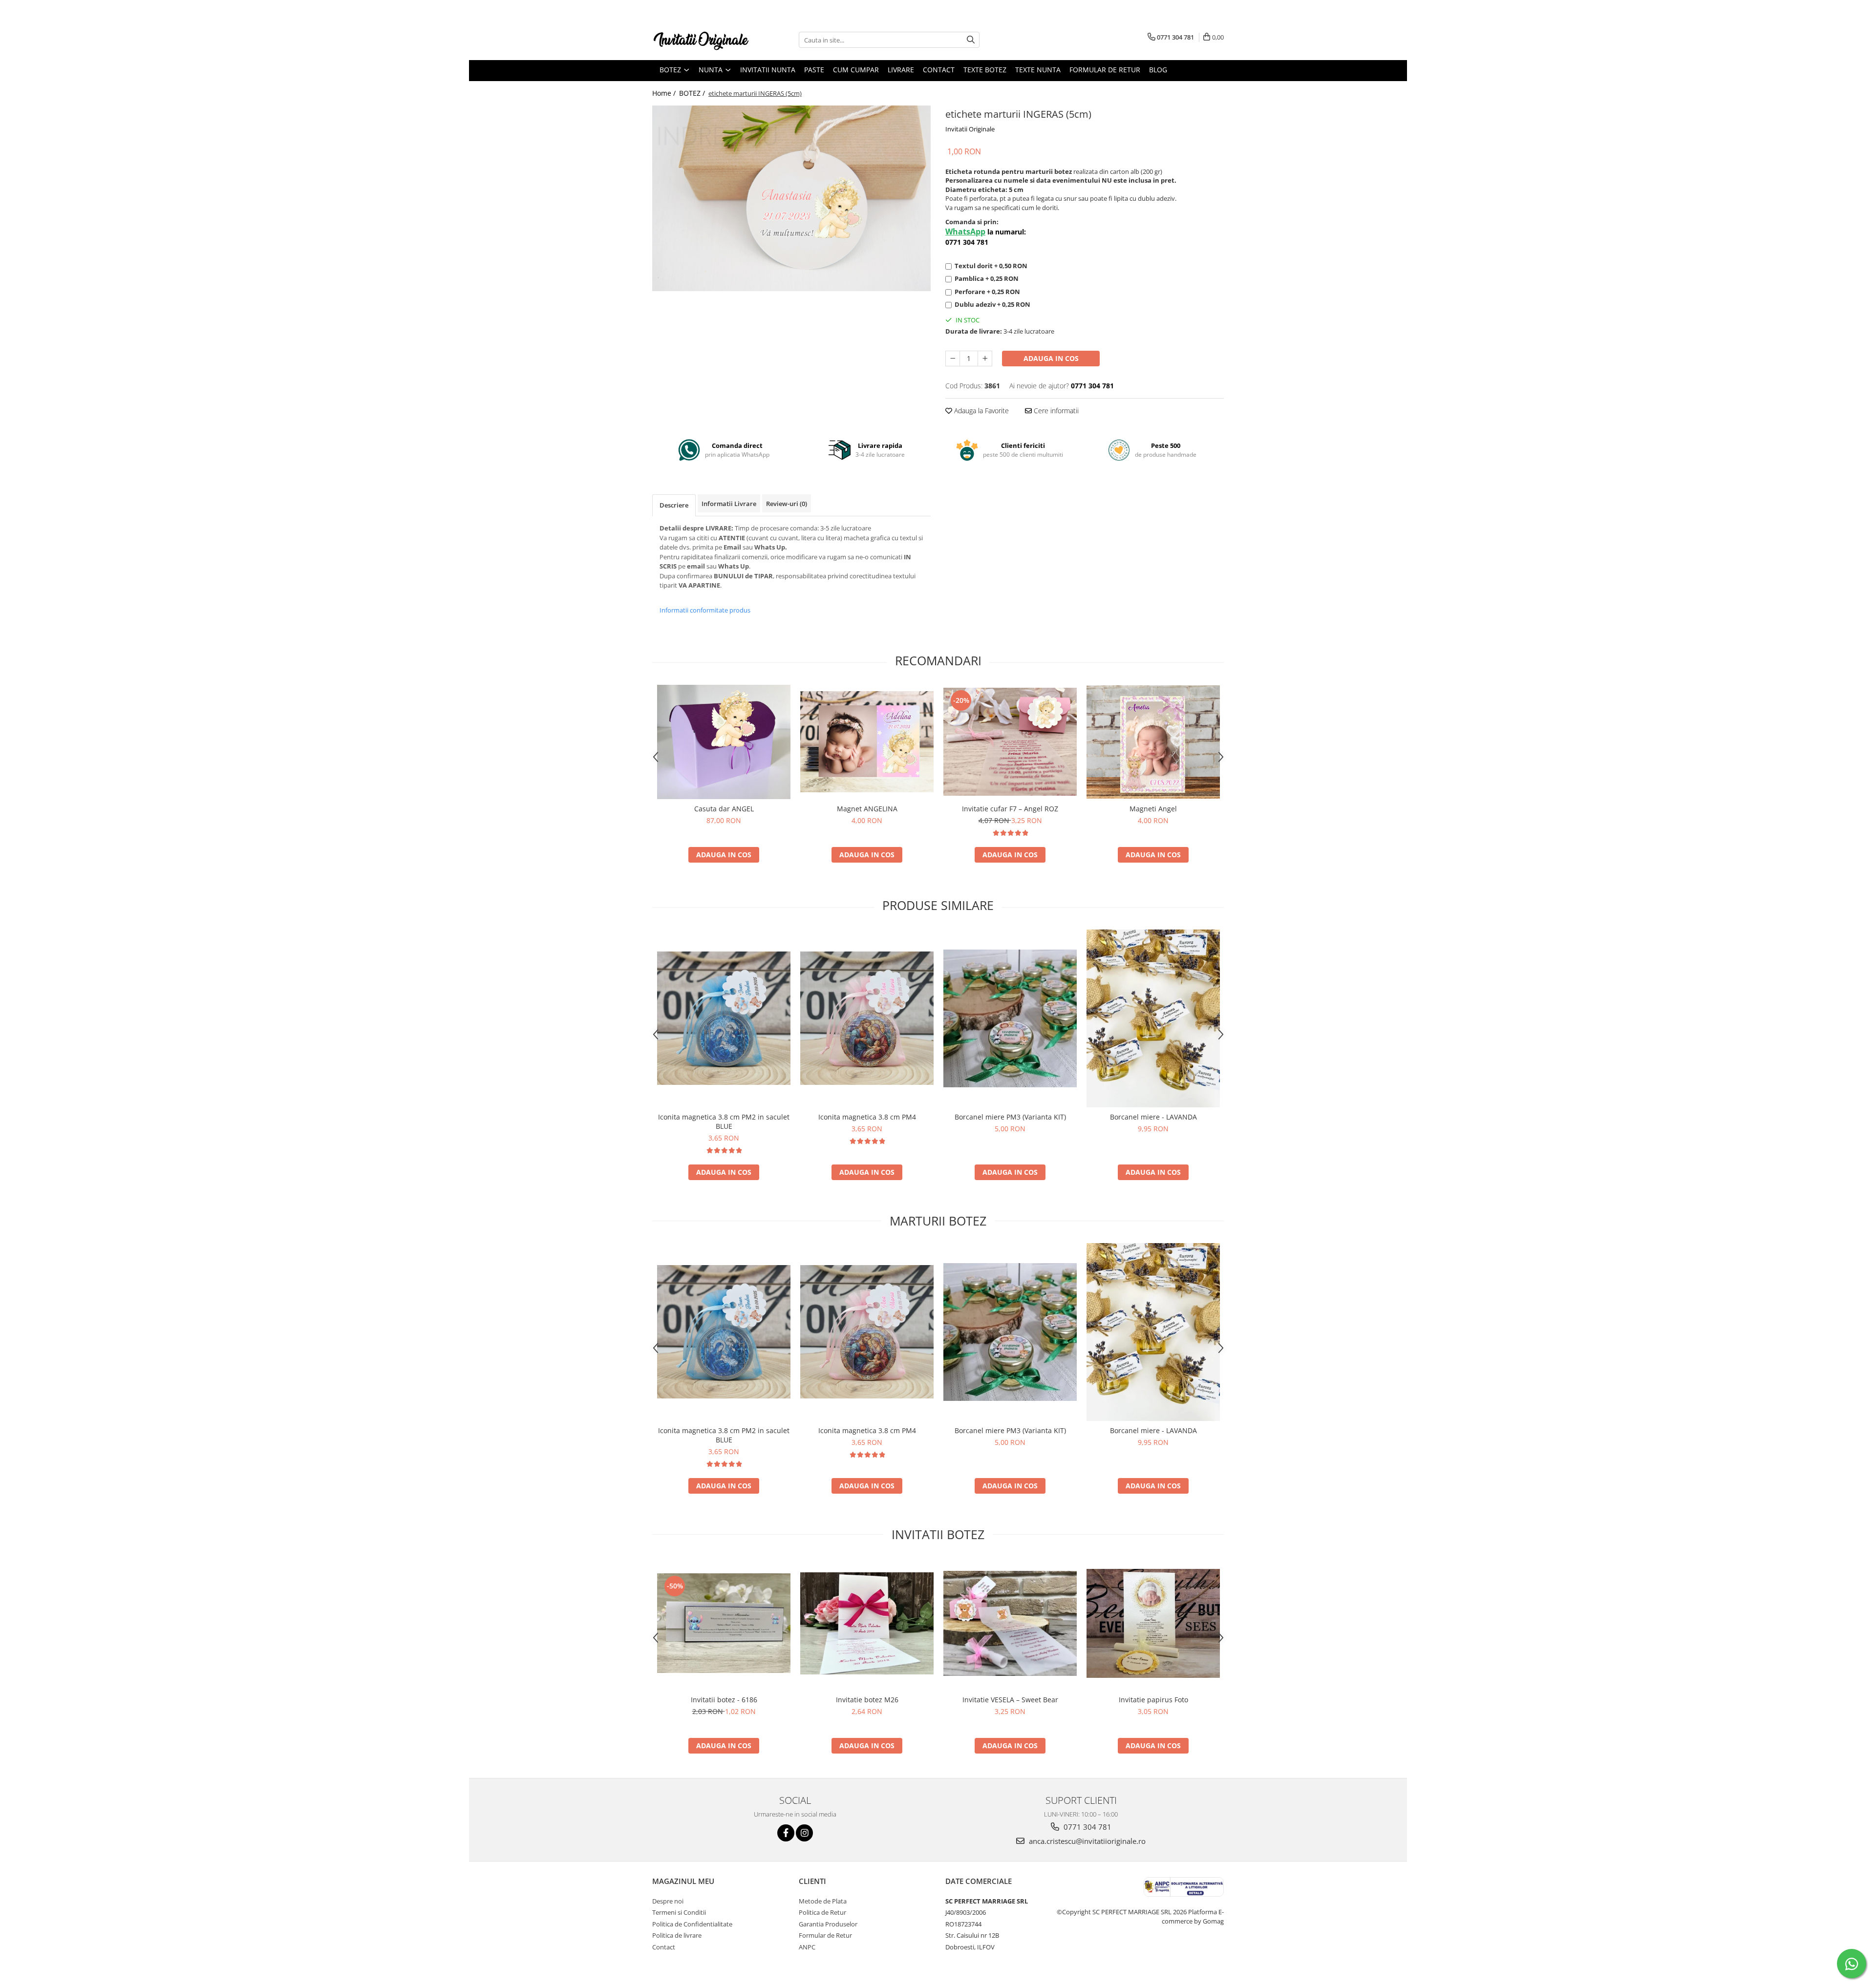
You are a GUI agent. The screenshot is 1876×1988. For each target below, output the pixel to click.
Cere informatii (1055, 411)
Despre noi (668, 1901)
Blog (1158, 70)
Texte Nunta (1038, 70)
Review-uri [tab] (787, 504)
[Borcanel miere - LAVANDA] (1153, 1019)
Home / (665, 93)
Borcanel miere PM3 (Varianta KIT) (1010, 1117)
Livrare (901, 70)
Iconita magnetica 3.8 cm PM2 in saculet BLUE (724, 1121)
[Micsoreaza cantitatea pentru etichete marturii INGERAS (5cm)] (953, 359)
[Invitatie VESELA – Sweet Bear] (1010, 1623)
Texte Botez (985, 70)
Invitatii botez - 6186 (724, 1700)
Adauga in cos (1051, 358)
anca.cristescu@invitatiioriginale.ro (1086, 1841)
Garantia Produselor (828, 1924)
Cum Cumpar (856, 70)
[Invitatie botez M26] (867, 1623)
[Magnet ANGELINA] (867, 742)
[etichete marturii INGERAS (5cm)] (791, 198)
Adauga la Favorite (981, 411)
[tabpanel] (791, 198)
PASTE (814, 70)
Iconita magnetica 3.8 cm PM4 (867, 1117)
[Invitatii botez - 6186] (724, 1623)
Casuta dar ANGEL (724, 809)
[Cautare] (971, 40)
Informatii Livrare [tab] (729, 504)
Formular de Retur (1105, 70)
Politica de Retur (822, 1912)
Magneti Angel (1153, 809)
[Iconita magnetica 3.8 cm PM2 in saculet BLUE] (724, 1018)
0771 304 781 (1087, 1827)
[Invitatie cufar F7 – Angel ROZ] (1010, 742)
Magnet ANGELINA (867, 809)
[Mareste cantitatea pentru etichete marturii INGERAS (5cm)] (985, 359)
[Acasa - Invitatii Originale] (701, 40)
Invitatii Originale (970, 129)
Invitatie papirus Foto (1153, 1700)
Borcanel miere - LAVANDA (1153, 1117)
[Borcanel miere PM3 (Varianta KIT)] (1010, 1018)
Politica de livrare (677, 1935)
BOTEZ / (693, 93)
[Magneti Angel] (1153, 742)
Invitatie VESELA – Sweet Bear (1010, 1700)
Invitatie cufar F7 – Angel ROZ (1010, 809)
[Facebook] (786, 1833)
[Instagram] (804, 1833)
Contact (939, 70)
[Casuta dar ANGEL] (724, 742)
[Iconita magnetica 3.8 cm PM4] (867, 1018)
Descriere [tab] (674, 505)
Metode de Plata (823, 1901)
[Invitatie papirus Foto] (1153, 1623)
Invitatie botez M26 (867, 1700)
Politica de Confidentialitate (692, 1924)
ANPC (807, 1947)
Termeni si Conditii (679, 1912)
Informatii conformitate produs (705, 610)
